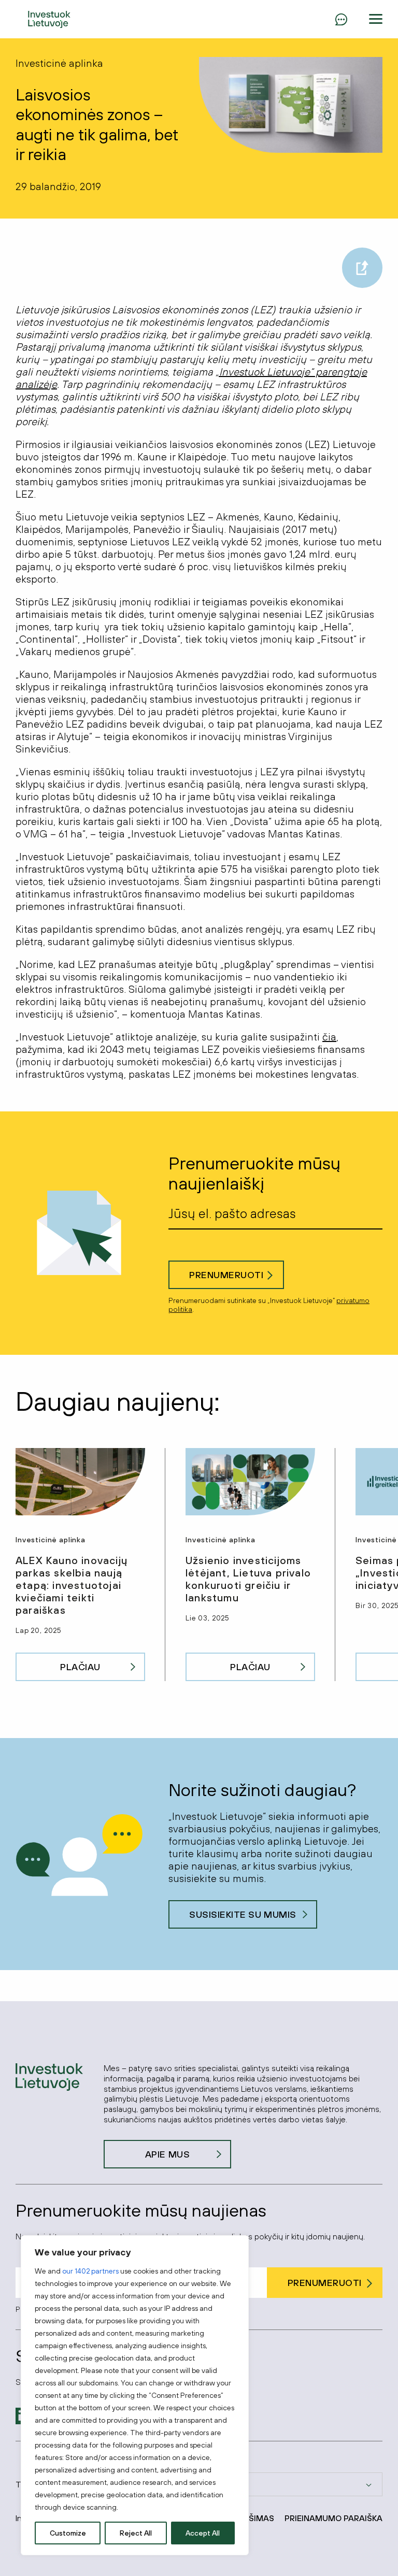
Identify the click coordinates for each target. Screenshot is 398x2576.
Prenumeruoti (226, 1275)
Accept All (203, 2533)
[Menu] (341, 19)
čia (329, 1037)
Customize (68, 2533)
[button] (376, 19)
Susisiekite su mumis (243, 1914)
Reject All (136, 2533)
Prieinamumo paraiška (333, 2518)
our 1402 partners (90, 2271)
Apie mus (167, 2154)
